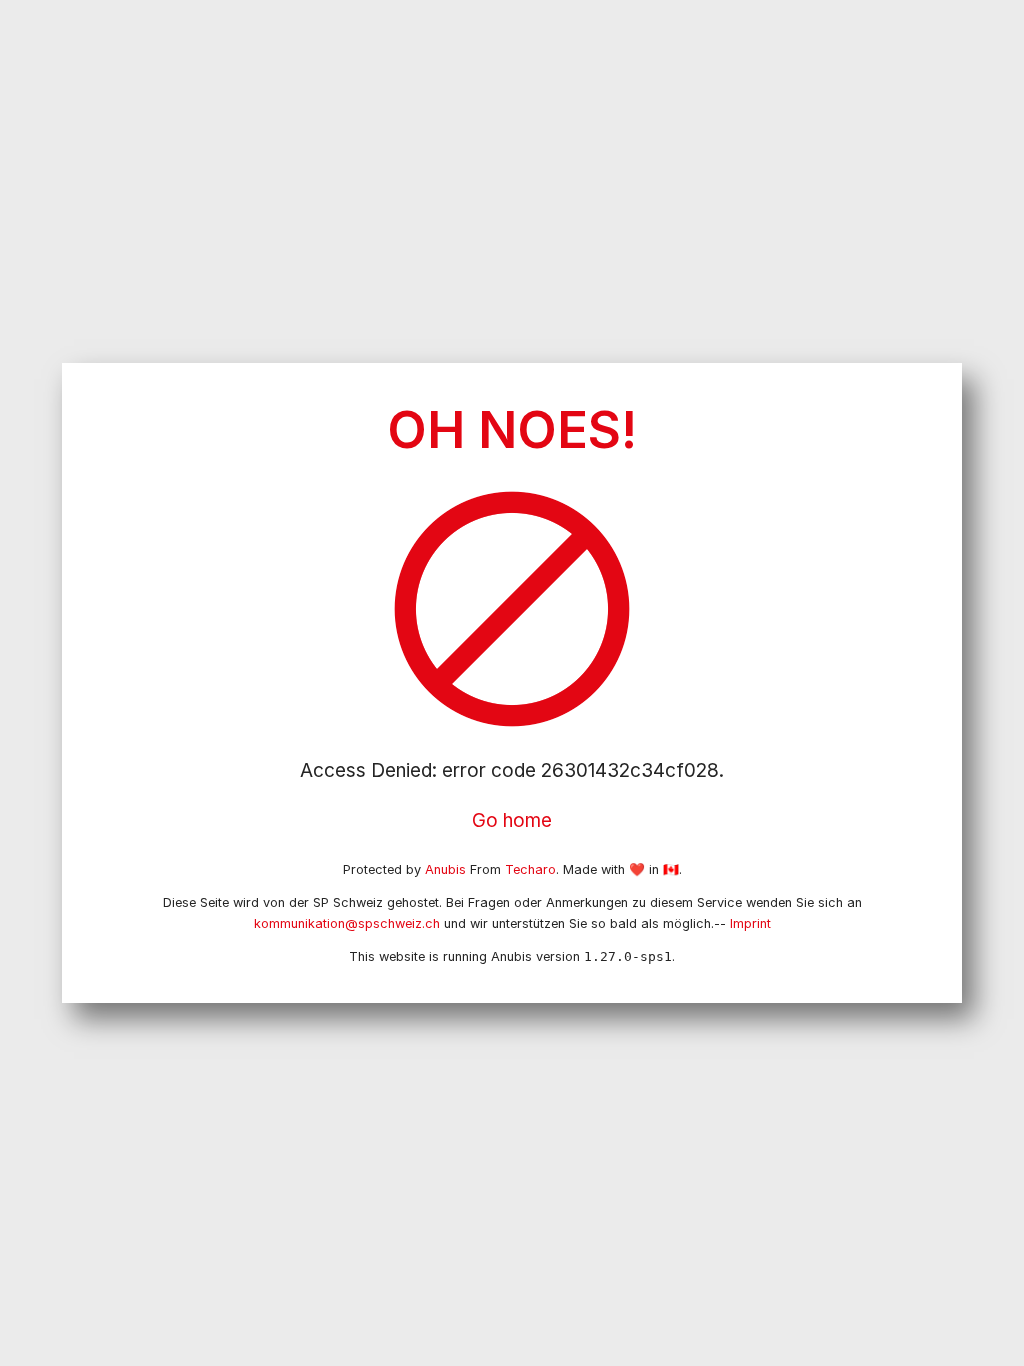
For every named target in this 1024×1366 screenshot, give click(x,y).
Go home (512, 820)
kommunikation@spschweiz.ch (347, 923)
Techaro (530, 869)
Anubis (445, 869)
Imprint (750, 923)
